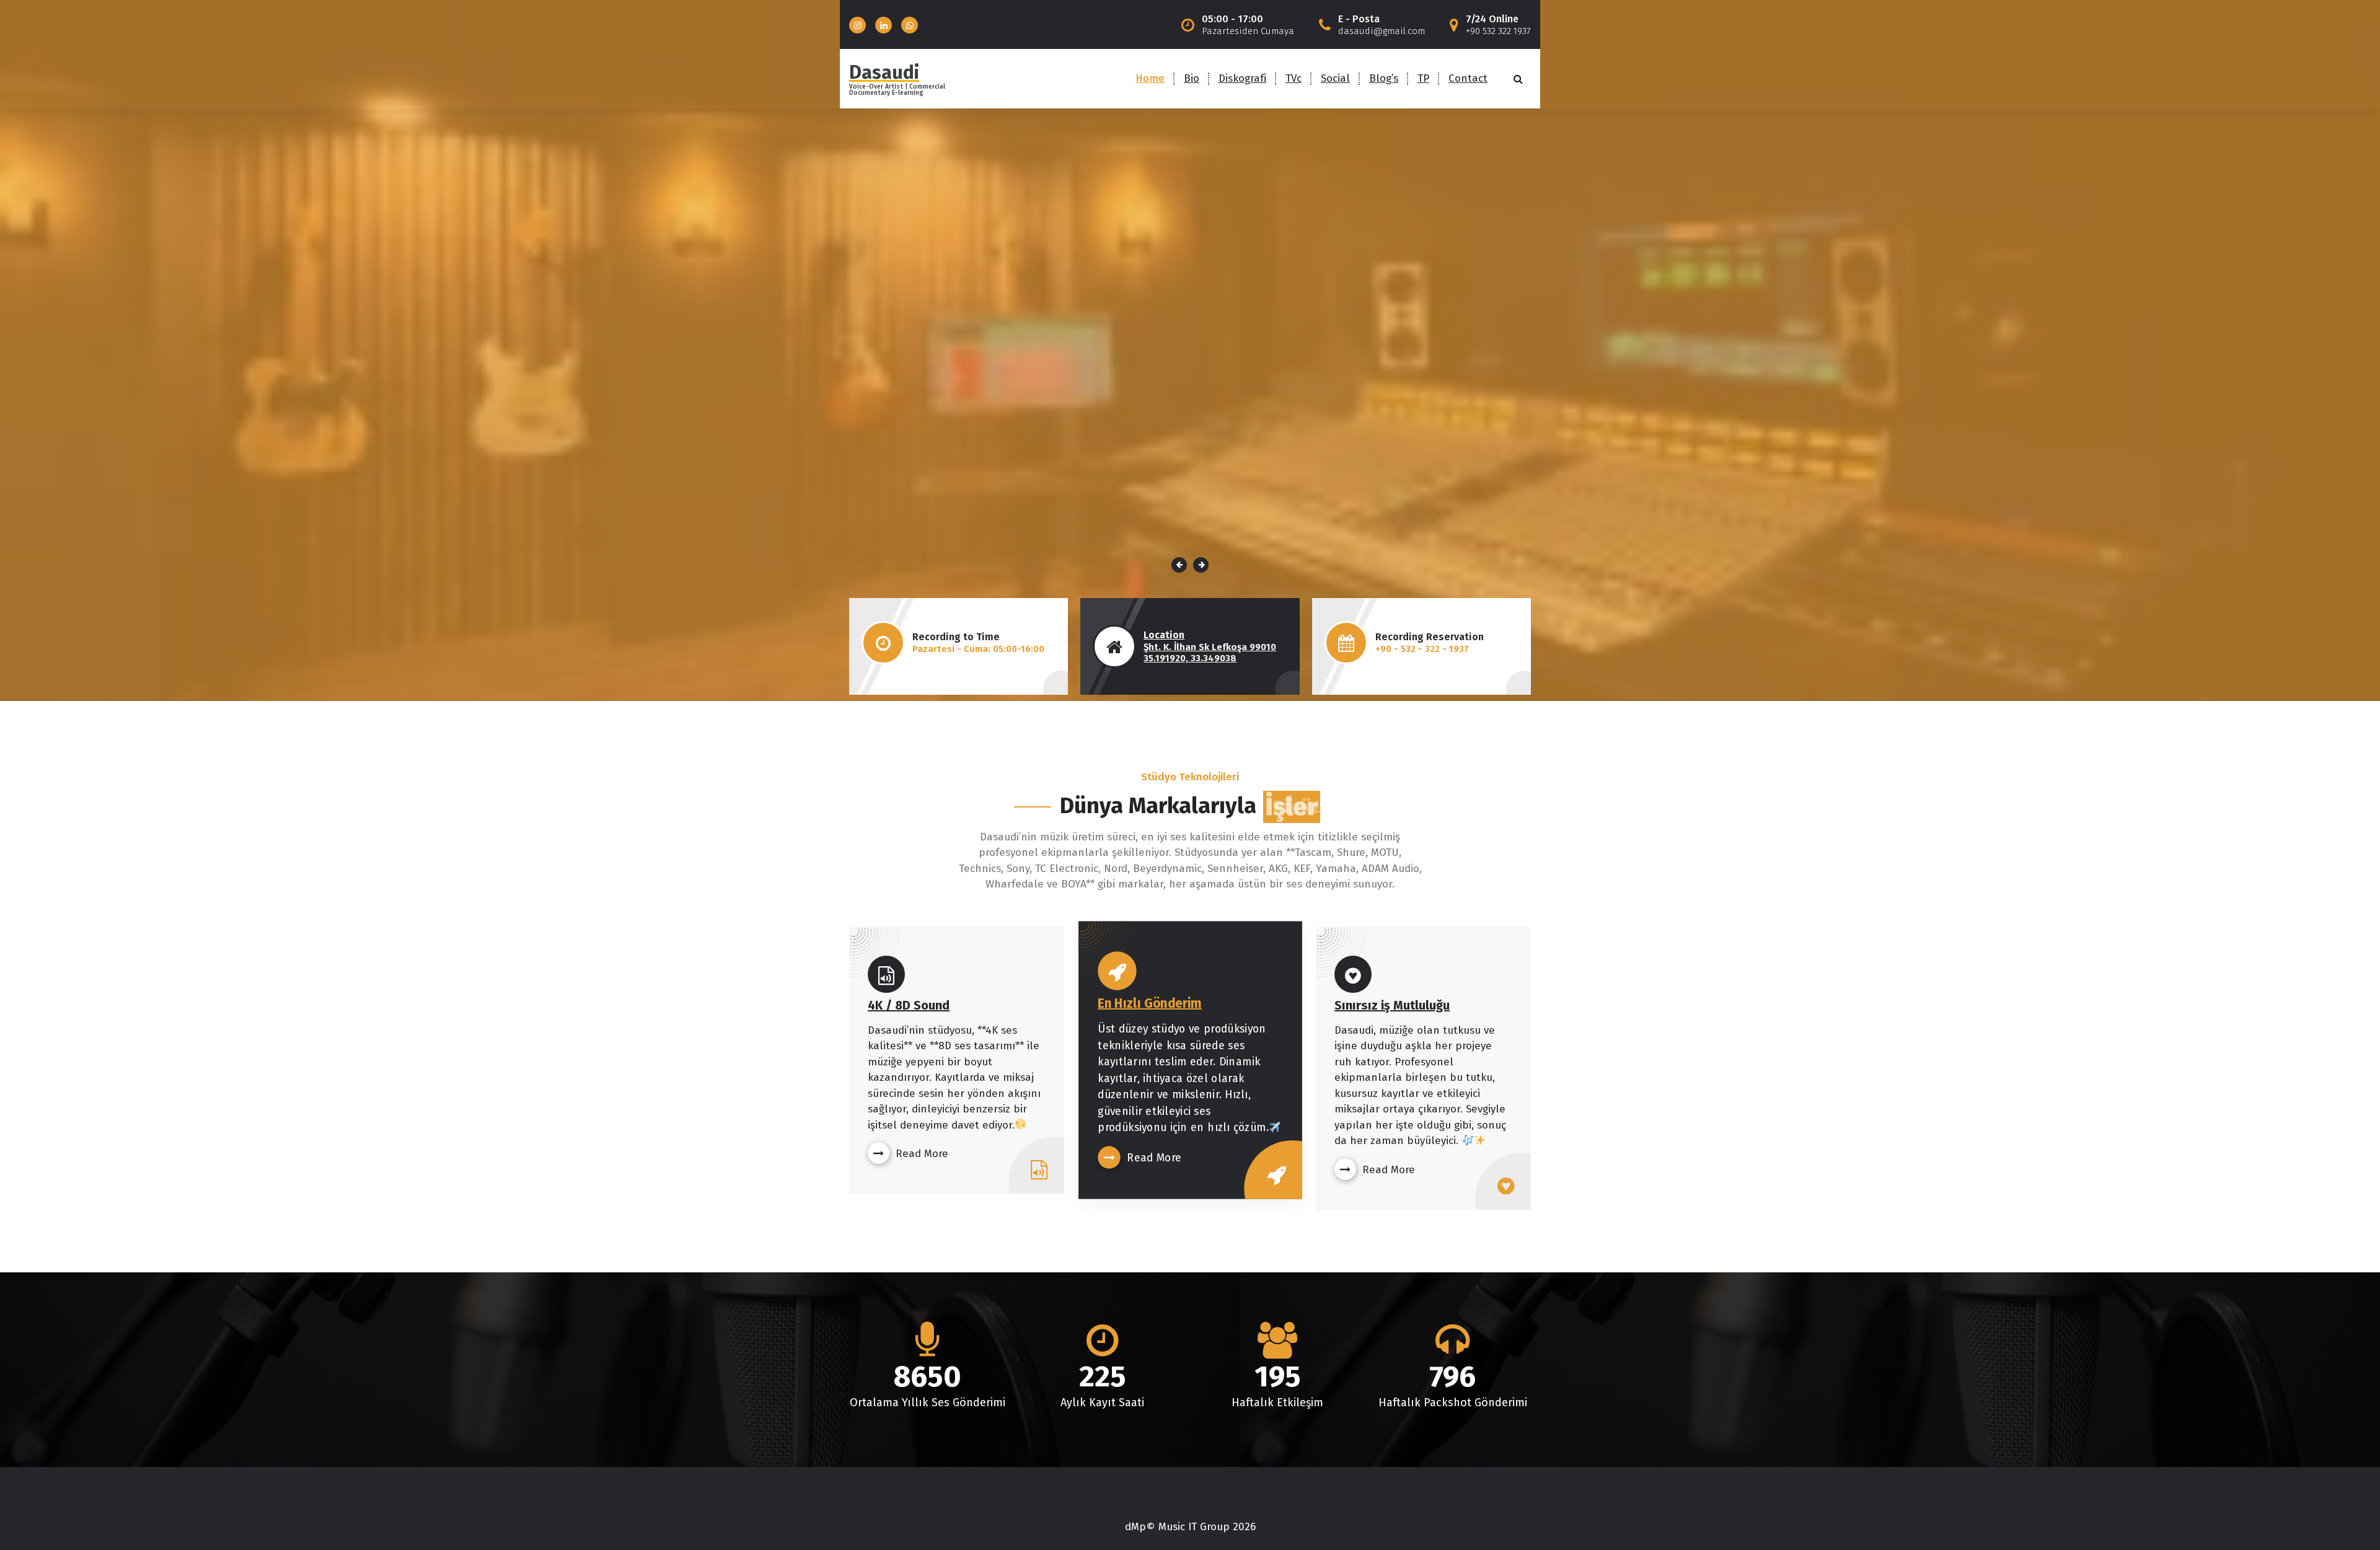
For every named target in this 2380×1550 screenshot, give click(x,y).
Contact (1468, 78)
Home (1150, 78)
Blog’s (1384, 78)
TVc (1294, 78)
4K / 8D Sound (909, 1005)
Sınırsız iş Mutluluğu (1392, 1005)
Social (1335, 78)
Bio (1192, 78)
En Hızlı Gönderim (1149, 1003)
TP (1423, 78)
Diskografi (1242, 78)
